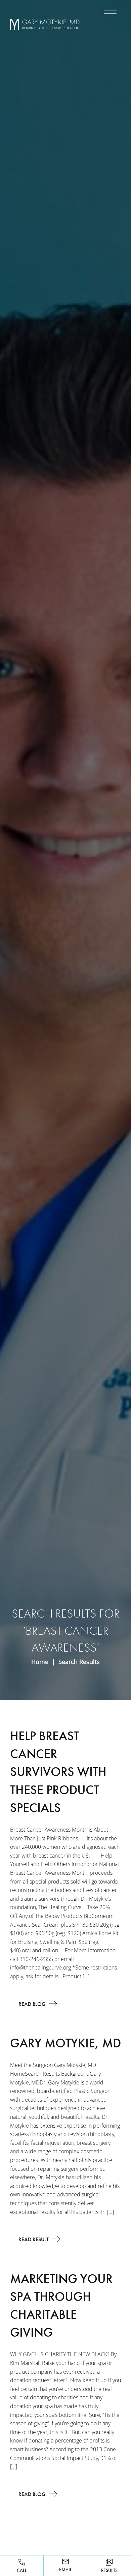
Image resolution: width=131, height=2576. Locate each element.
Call (22, 2570)
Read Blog (32, 2004)
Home (40, 1662)
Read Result (34, 2239)
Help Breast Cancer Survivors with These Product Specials (58, 1772)
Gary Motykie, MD (65, 2043)
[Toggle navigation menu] (109, 12)
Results (109, 2570)
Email (65, 2570)
